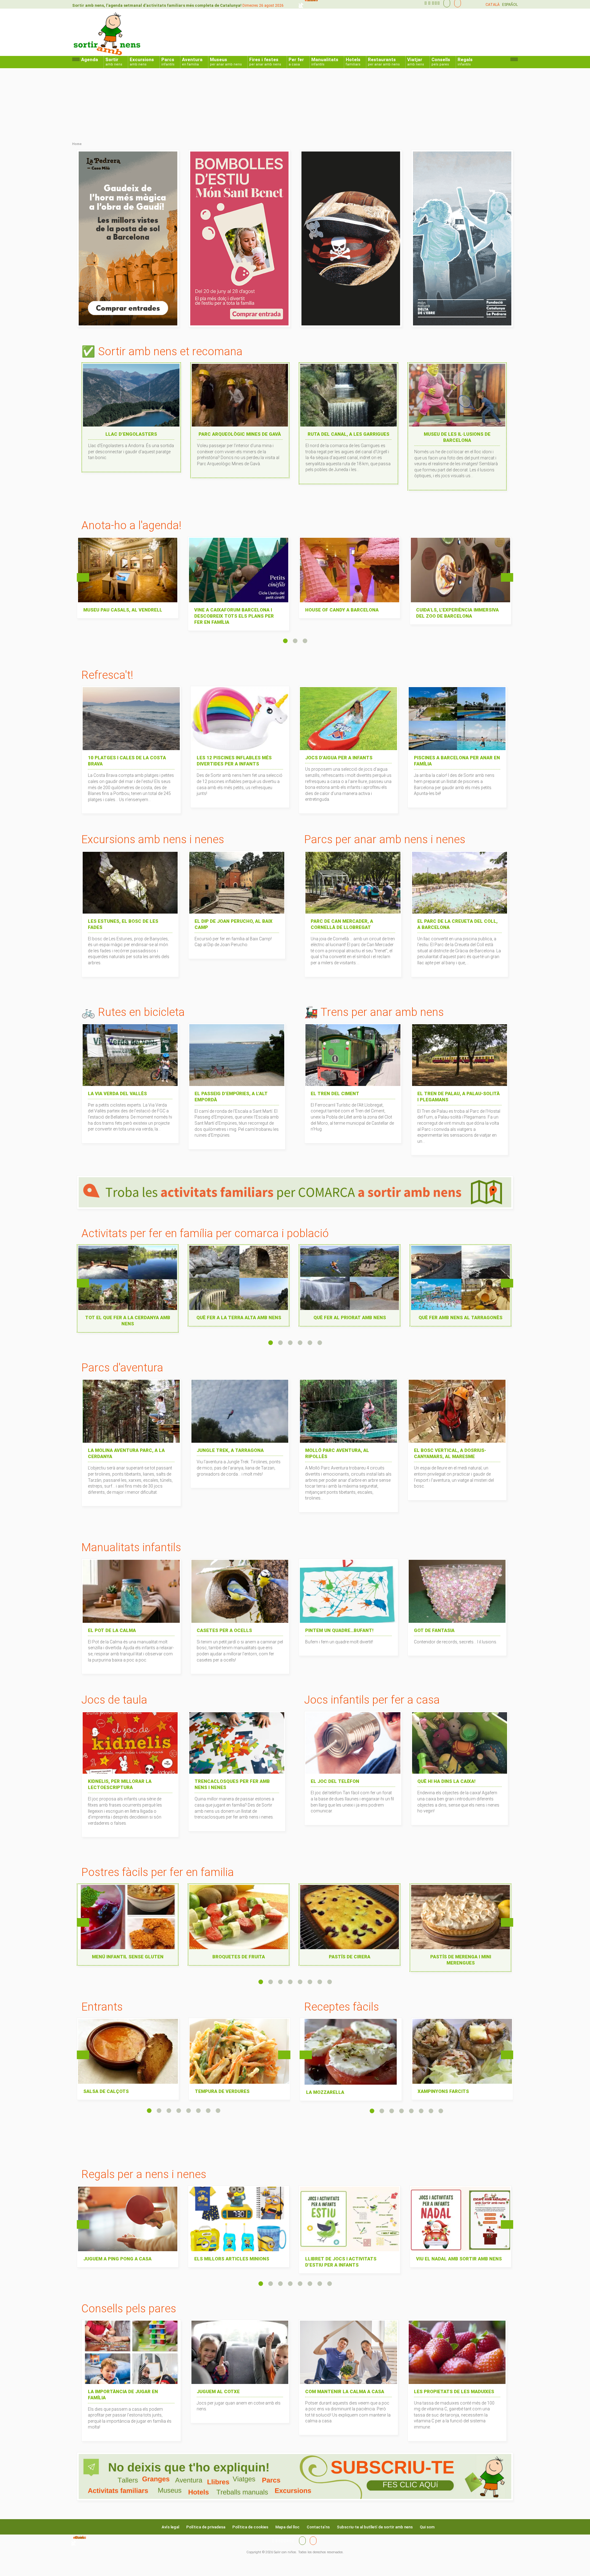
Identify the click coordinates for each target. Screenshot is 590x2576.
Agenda (90, 60)
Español (510, 5)
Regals (465, 62)
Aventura (192, 62)
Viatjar (416, 62)
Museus (226, 62)
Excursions (142, 62)
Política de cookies (250, 2527)
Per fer (296, 62)
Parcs (168, 62)
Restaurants (384, 62)
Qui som (427, 2527)
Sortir (114, 62)
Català (493, 5)
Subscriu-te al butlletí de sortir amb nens (375, 2527)
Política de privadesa (206, 2527)
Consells (441, 62)
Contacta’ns (318, 2527)
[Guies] (445, 3)
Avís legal (170, 2527)
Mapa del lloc (287, 2527)
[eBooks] (456, 3)
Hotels (353, 62)
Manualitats (325, 62)
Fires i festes (265, 62)
